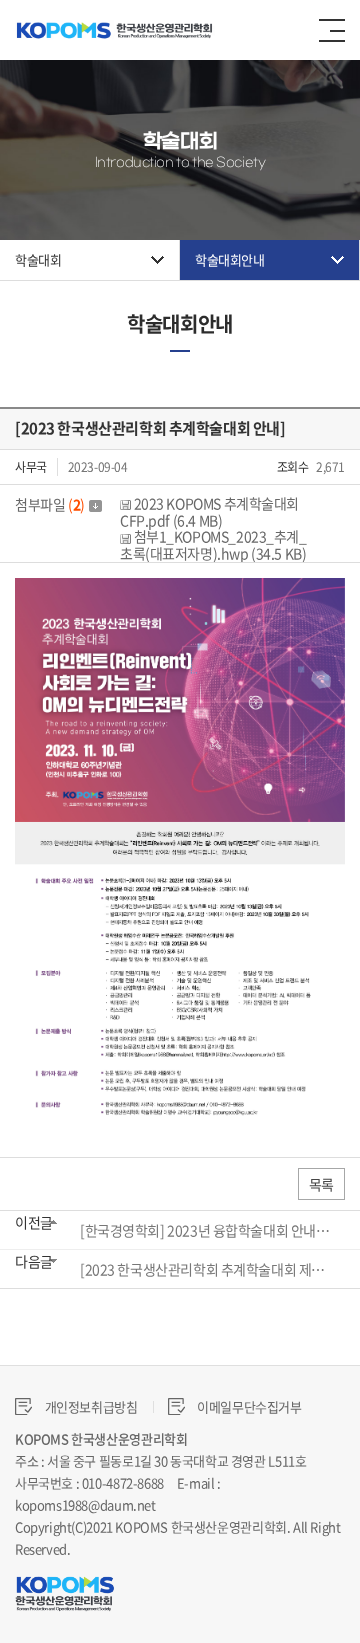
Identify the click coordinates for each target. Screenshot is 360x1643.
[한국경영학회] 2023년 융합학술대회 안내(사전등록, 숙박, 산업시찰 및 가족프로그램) (206, 1230)
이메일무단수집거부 (248, 1406)
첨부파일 (50, 504)
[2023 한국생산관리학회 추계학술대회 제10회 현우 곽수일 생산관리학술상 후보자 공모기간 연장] (206, 1269)
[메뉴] (332, 30)
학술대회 (38, 259)
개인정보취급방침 (90, 1406)
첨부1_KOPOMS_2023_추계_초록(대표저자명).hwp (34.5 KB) (213, 545)
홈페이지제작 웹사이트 (132, 1548)
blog (205, 1548)
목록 (321, 1184)
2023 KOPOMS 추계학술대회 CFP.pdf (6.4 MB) (209, 512)
